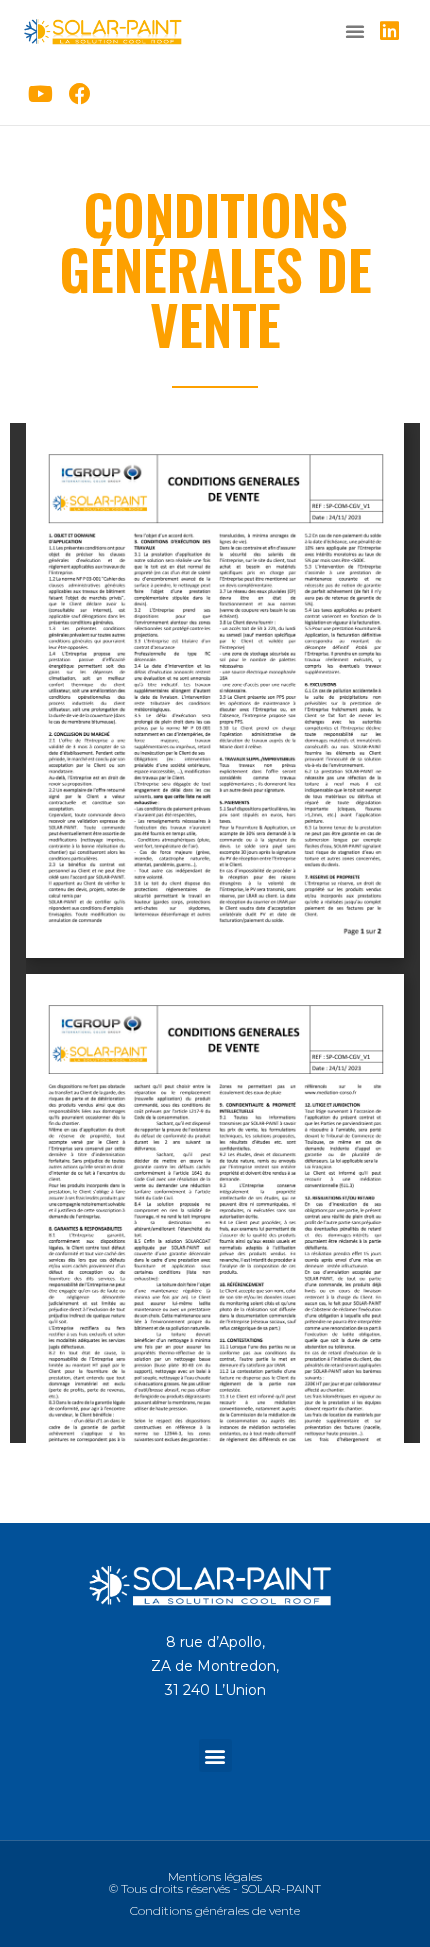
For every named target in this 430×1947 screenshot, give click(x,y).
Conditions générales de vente (215, 1910)
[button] (355, 31)
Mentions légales (215, 1876)
